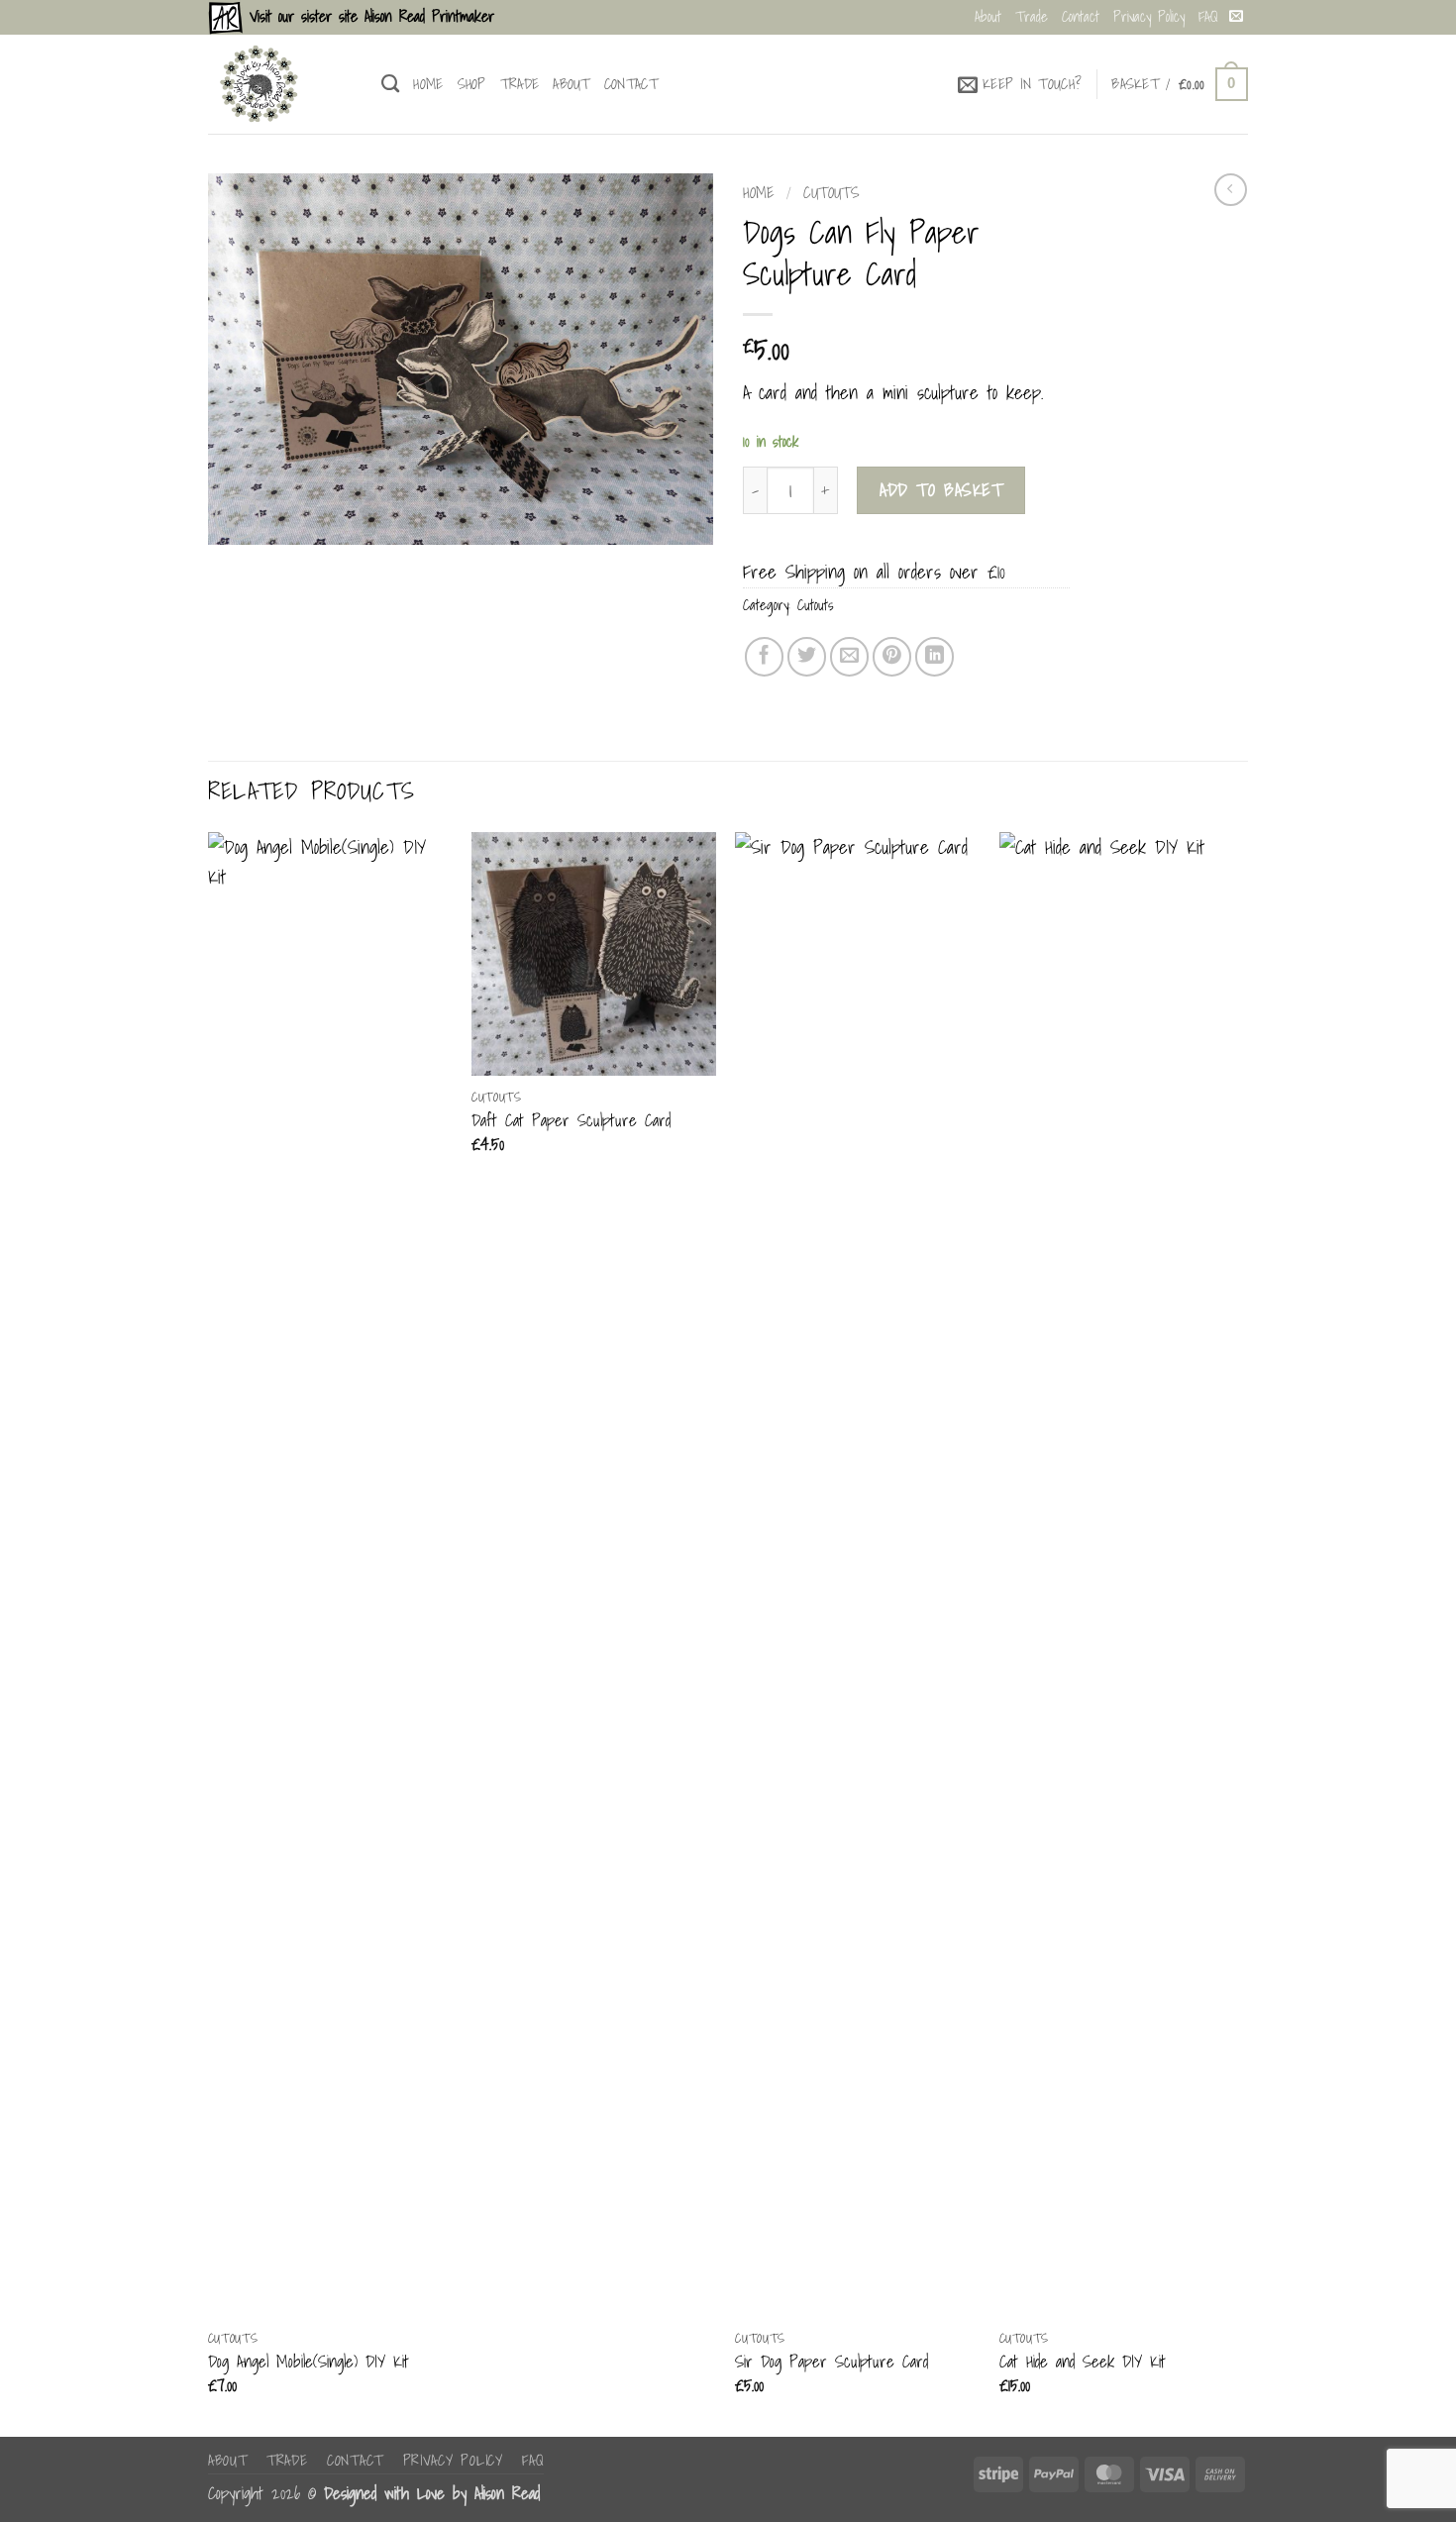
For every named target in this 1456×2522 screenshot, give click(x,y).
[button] (1020, 84)
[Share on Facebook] (764, 656)
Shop (472, 84)
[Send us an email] (1236, 17)
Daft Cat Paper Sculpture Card (571, 1120)
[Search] (390, 84)
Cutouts (832, 192)
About (988, 16)
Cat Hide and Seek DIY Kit (1083, 2362)
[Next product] (1231, 190)
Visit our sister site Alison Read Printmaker (368, 16)
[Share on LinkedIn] (935, 656)
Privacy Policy (1149, 16)
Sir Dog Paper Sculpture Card (832, 2362)
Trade (1032, 16)
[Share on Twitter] (807, 656)
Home (428, 84)
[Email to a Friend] (849, 656)
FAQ (1208, 16)
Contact (1081, 16)
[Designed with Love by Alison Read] (280, 84)
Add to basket (941, 489)
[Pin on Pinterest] (892, 656)
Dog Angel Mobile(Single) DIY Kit (309, 2362)
